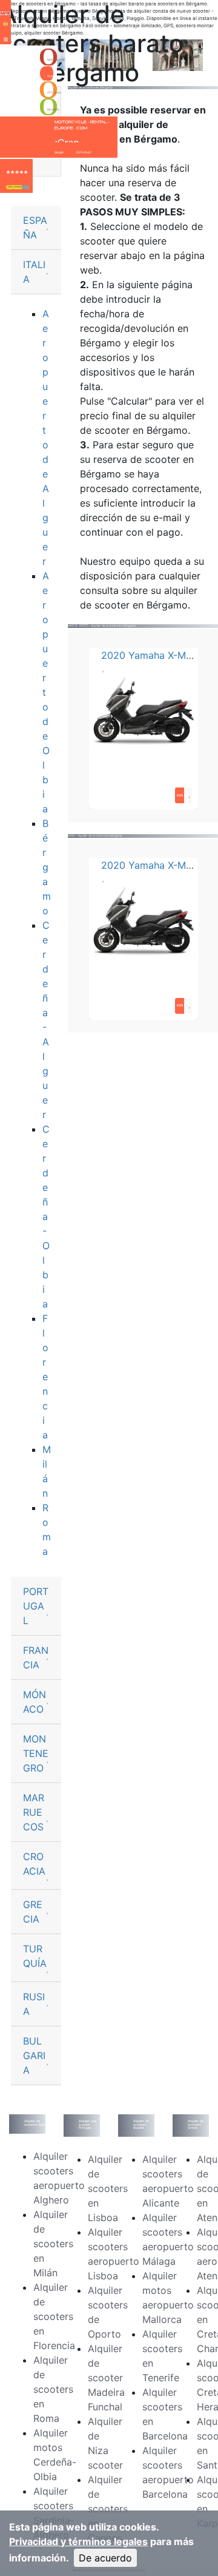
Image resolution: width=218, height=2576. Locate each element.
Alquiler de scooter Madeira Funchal (106, 2378)
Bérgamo (47, 867)
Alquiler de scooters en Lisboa (108, 2188)
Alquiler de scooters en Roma (53, 2389)
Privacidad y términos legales (78, 2541)
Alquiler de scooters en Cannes (108, 2509)
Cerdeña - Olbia (46, 1216)
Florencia (45, 1377)
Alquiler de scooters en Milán (53, 2244)
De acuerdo (105, 2558)
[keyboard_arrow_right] (26, 187)
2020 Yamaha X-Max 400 (160, 655)
